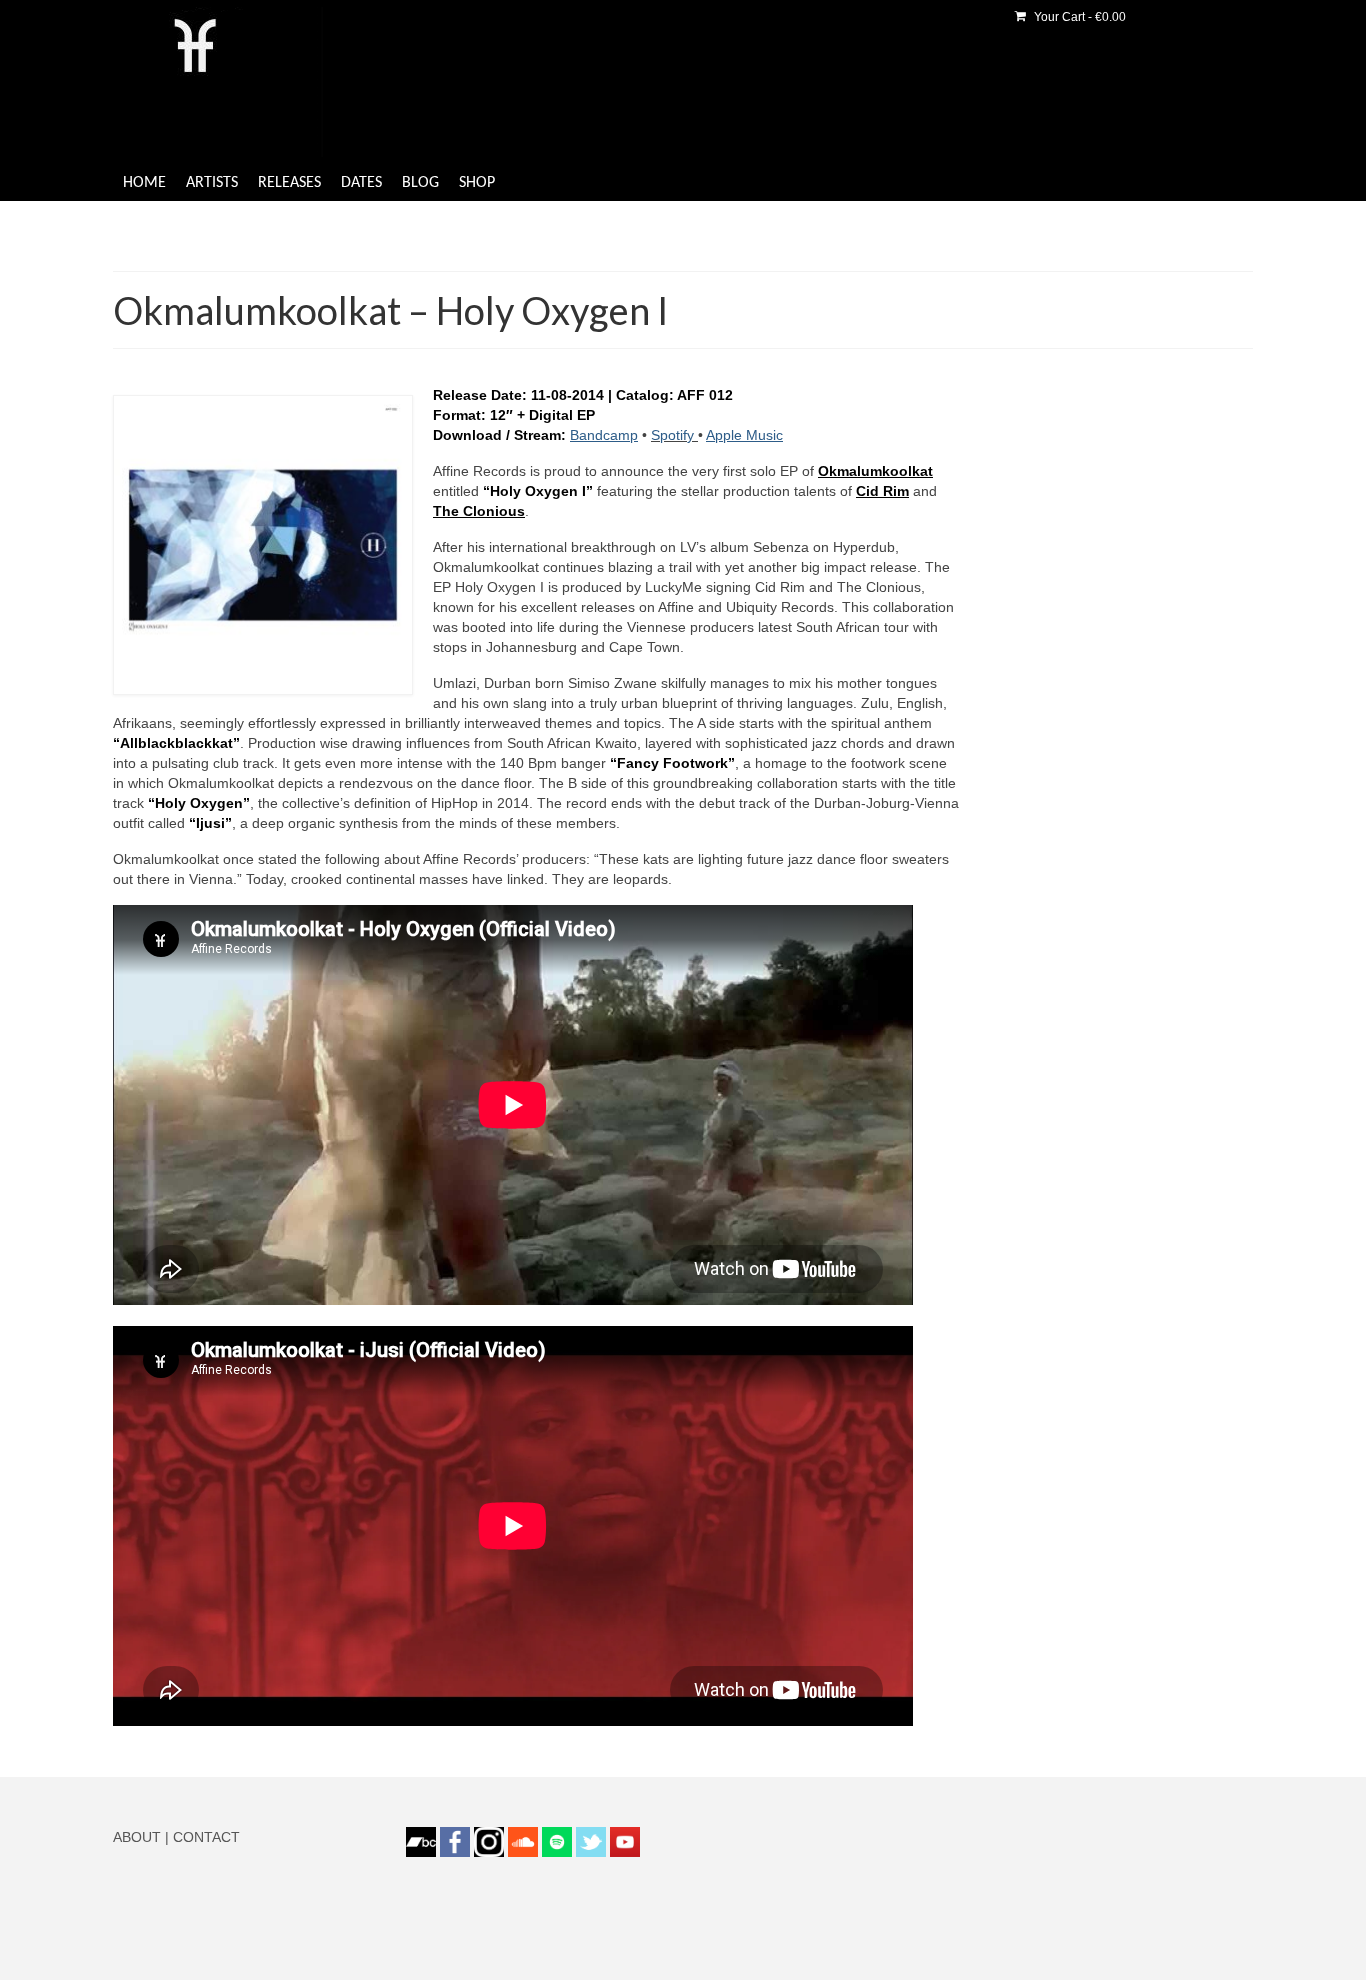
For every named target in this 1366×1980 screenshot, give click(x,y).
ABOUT (137, 1837)
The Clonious (479, 511)
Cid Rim (882, 491)
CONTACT (206, 1837)
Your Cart (1078, 17)
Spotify (674, 435)
